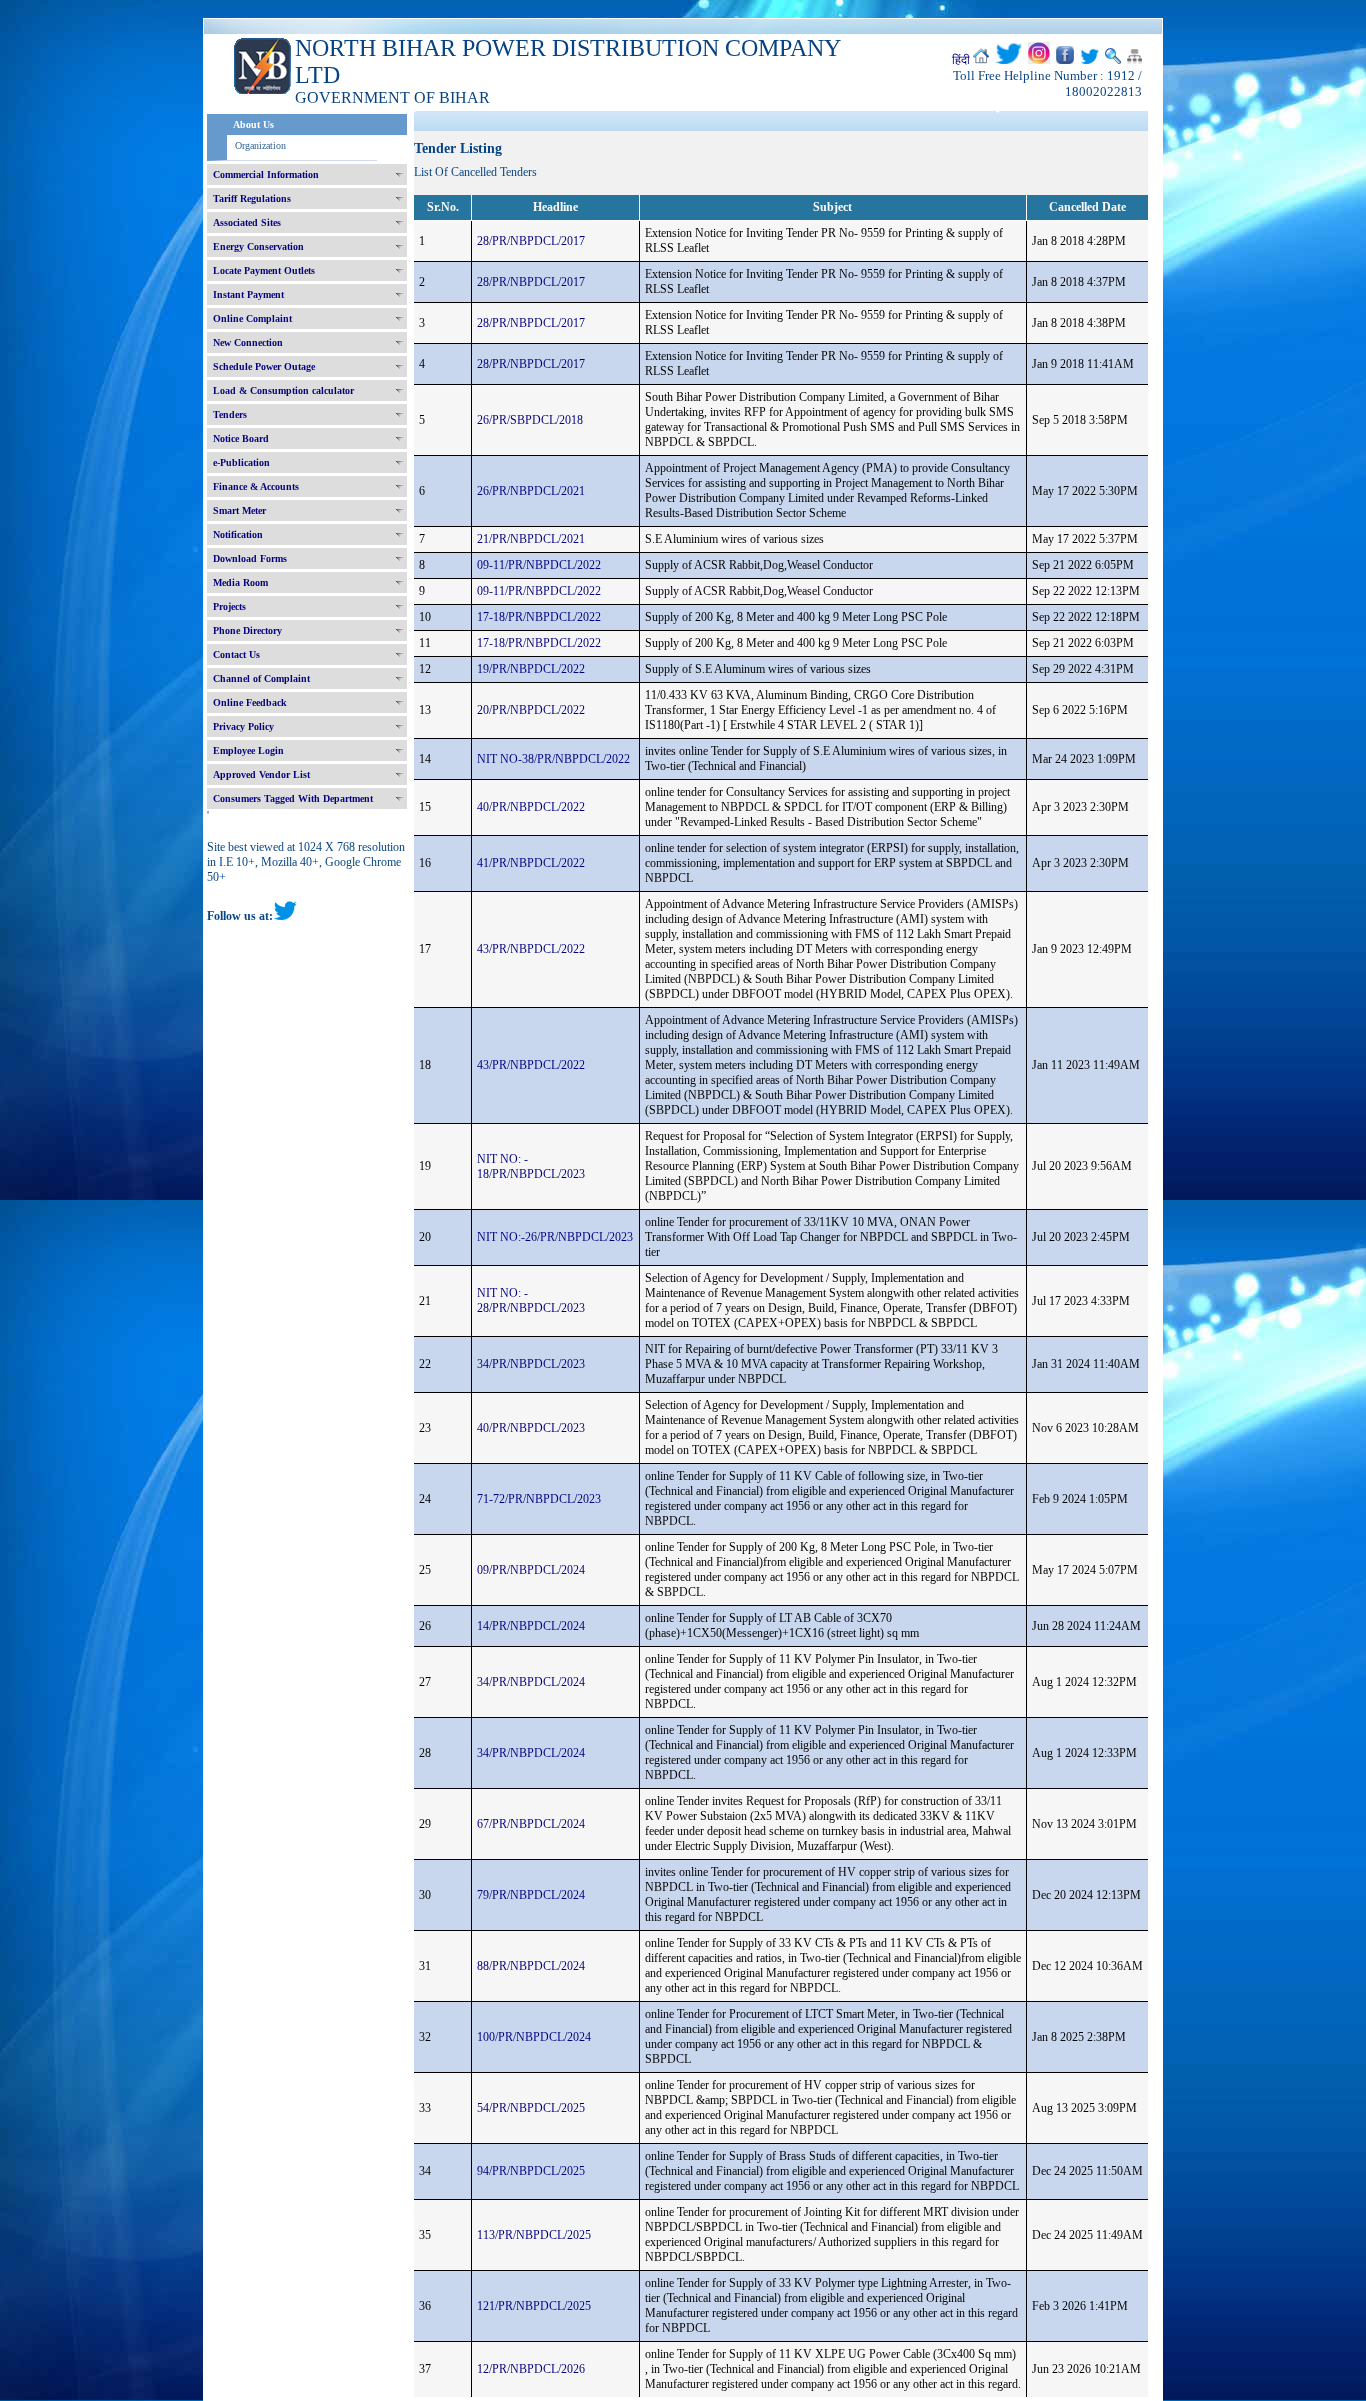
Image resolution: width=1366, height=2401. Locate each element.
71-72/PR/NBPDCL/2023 (539, 1499)
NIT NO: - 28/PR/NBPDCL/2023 (531, 1300)
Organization (260, 145)
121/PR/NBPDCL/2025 (534, 2306)
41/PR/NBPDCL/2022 (531, 863)
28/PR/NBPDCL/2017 (531, 241)
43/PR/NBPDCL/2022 (531, 949)
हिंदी (961, 60)
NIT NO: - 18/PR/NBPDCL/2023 (531, 1166)
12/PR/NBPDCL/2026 (531, 2369)
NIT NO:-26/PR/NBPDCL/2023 (555, 1237)
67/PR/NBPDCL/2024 (531, 1824)
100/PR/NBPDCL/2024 (534, 2037)
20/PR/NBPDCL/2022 (531, 710)
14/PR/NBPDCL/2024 (531, 1626)
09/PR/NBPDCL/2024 (531, 1570)
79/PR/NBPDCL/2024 (531, 1895)
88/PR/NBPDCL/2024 (531, 1966)
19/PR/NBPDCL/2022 (531, 669)
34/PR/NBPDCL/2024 (531, 1682)
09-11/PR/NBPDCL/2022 (539, 565)
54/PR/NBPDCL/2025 (531, 2108)
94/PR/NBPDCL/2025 (531, 2171)
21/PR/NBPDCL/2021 (531, 539)
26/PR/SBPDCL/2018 (530, 420)
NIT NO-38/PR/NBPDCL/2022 (553, 759)
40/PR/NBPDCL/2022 (531, 807)
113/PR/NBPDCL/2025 (534, 2235)
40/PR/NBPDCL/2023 (531, 1428)
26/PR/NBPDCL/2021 (531, 491)
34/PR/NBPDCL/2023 (531, 1364)
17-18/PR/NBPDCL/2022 (539, 617)
